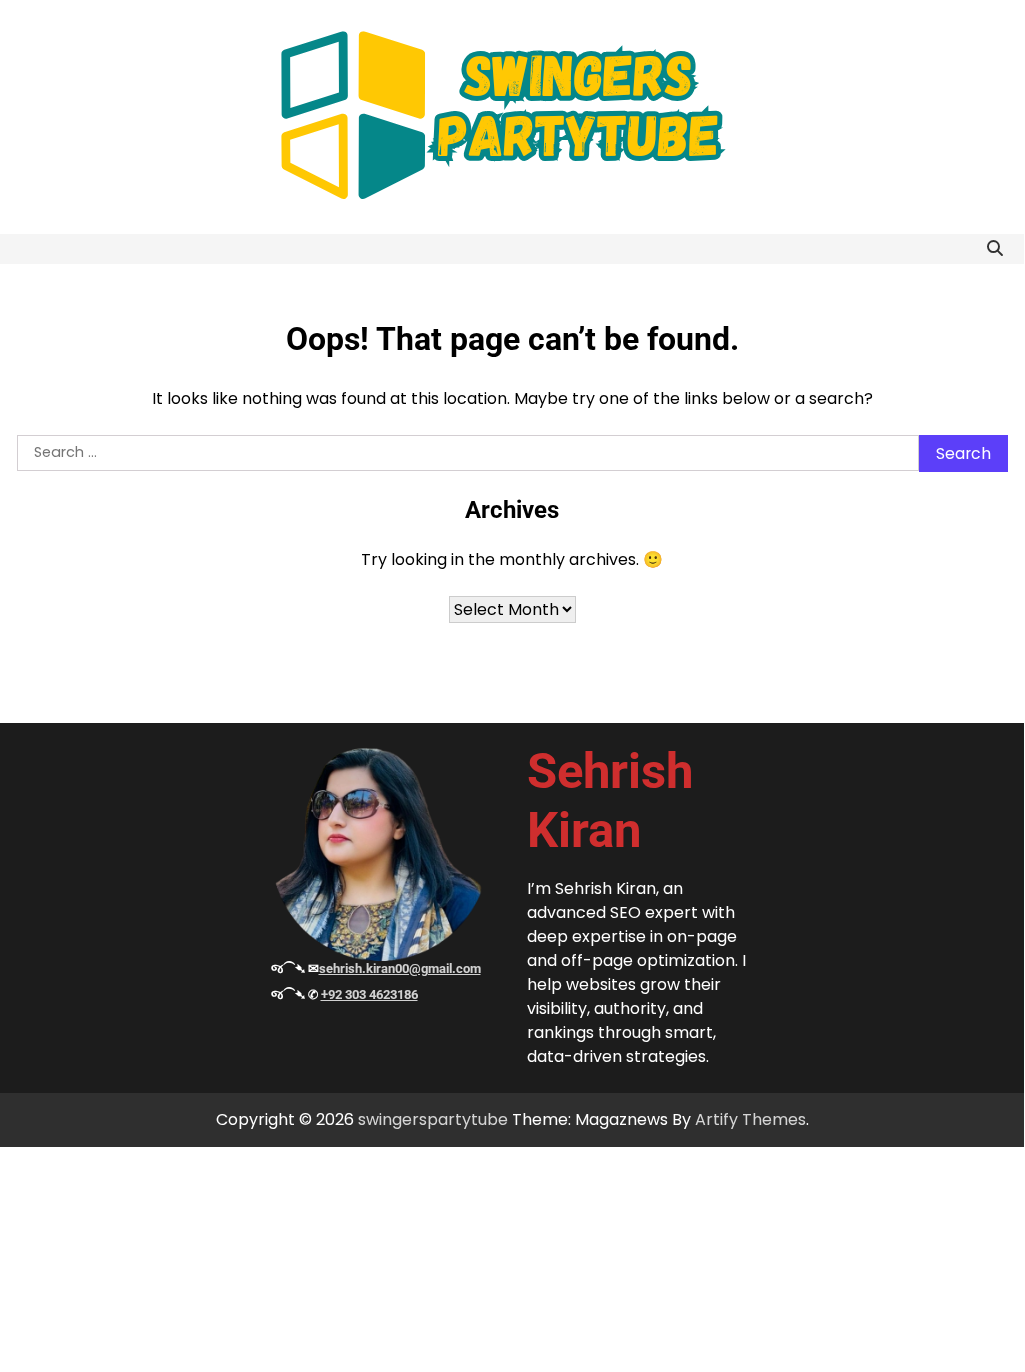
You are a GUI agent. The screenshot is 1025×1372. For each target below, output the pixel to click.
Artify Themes (750, 1119)
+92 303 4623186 (369, 994)
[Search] (995, 249)
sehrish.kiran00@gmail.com (400, 968)
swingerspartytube (433, 1119)
